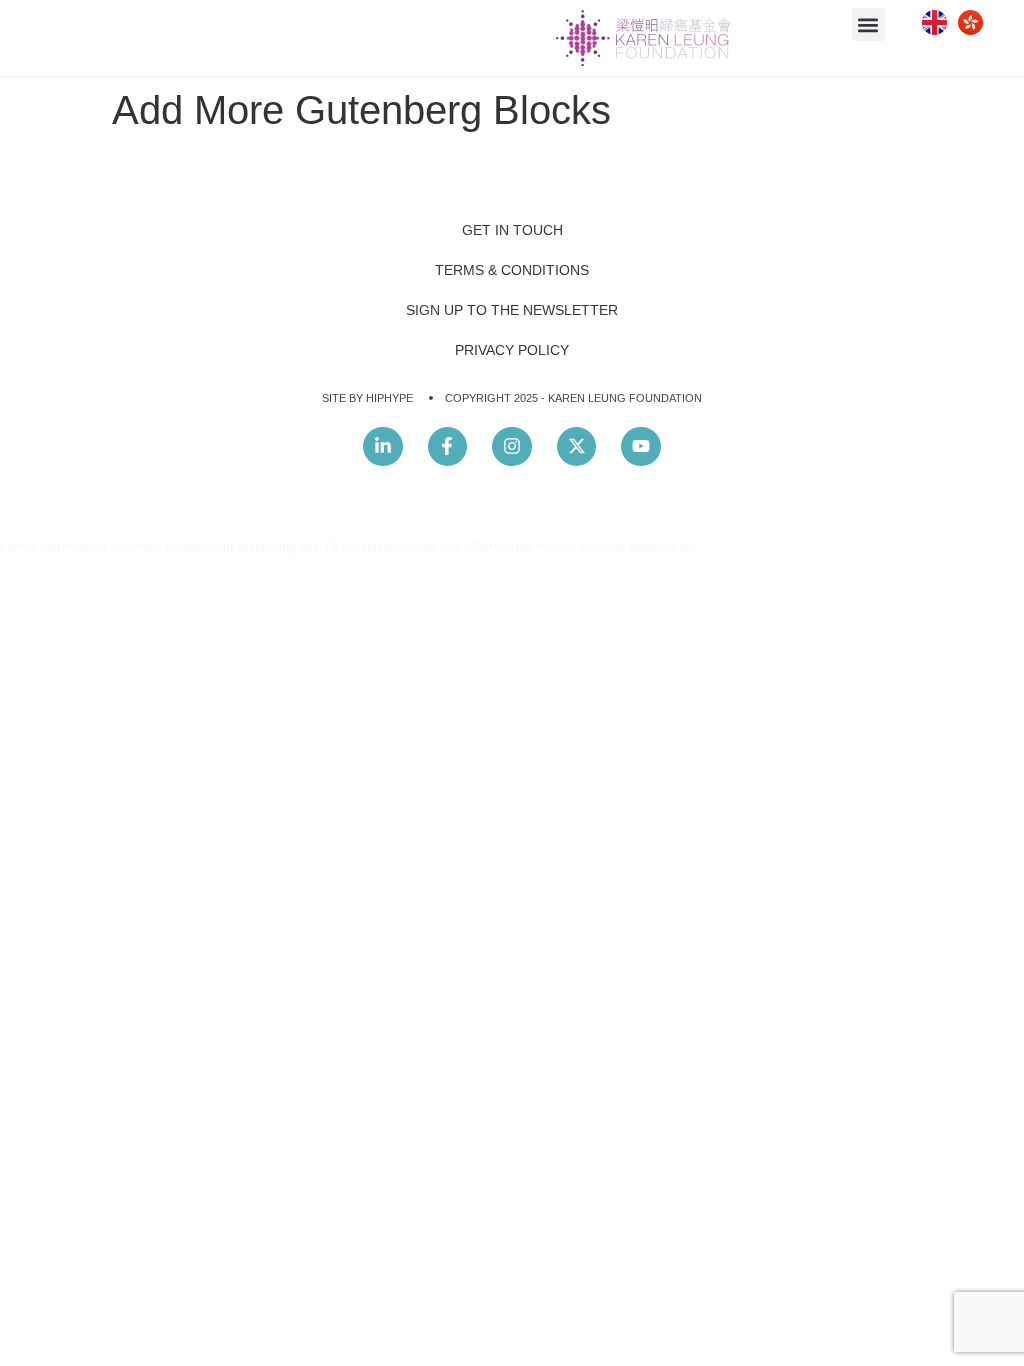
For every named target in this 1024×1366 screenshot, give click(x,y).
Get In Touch (512, 230)
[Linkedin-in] (383, 447)
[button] (868, 24)
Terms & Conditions (512, 270)
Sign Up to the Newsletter (512, 310)
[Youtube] (641, 447)
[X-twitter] (577, 447)
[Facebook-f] (448, 447)
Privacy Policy (512, 350)
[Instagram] (512, 447)
